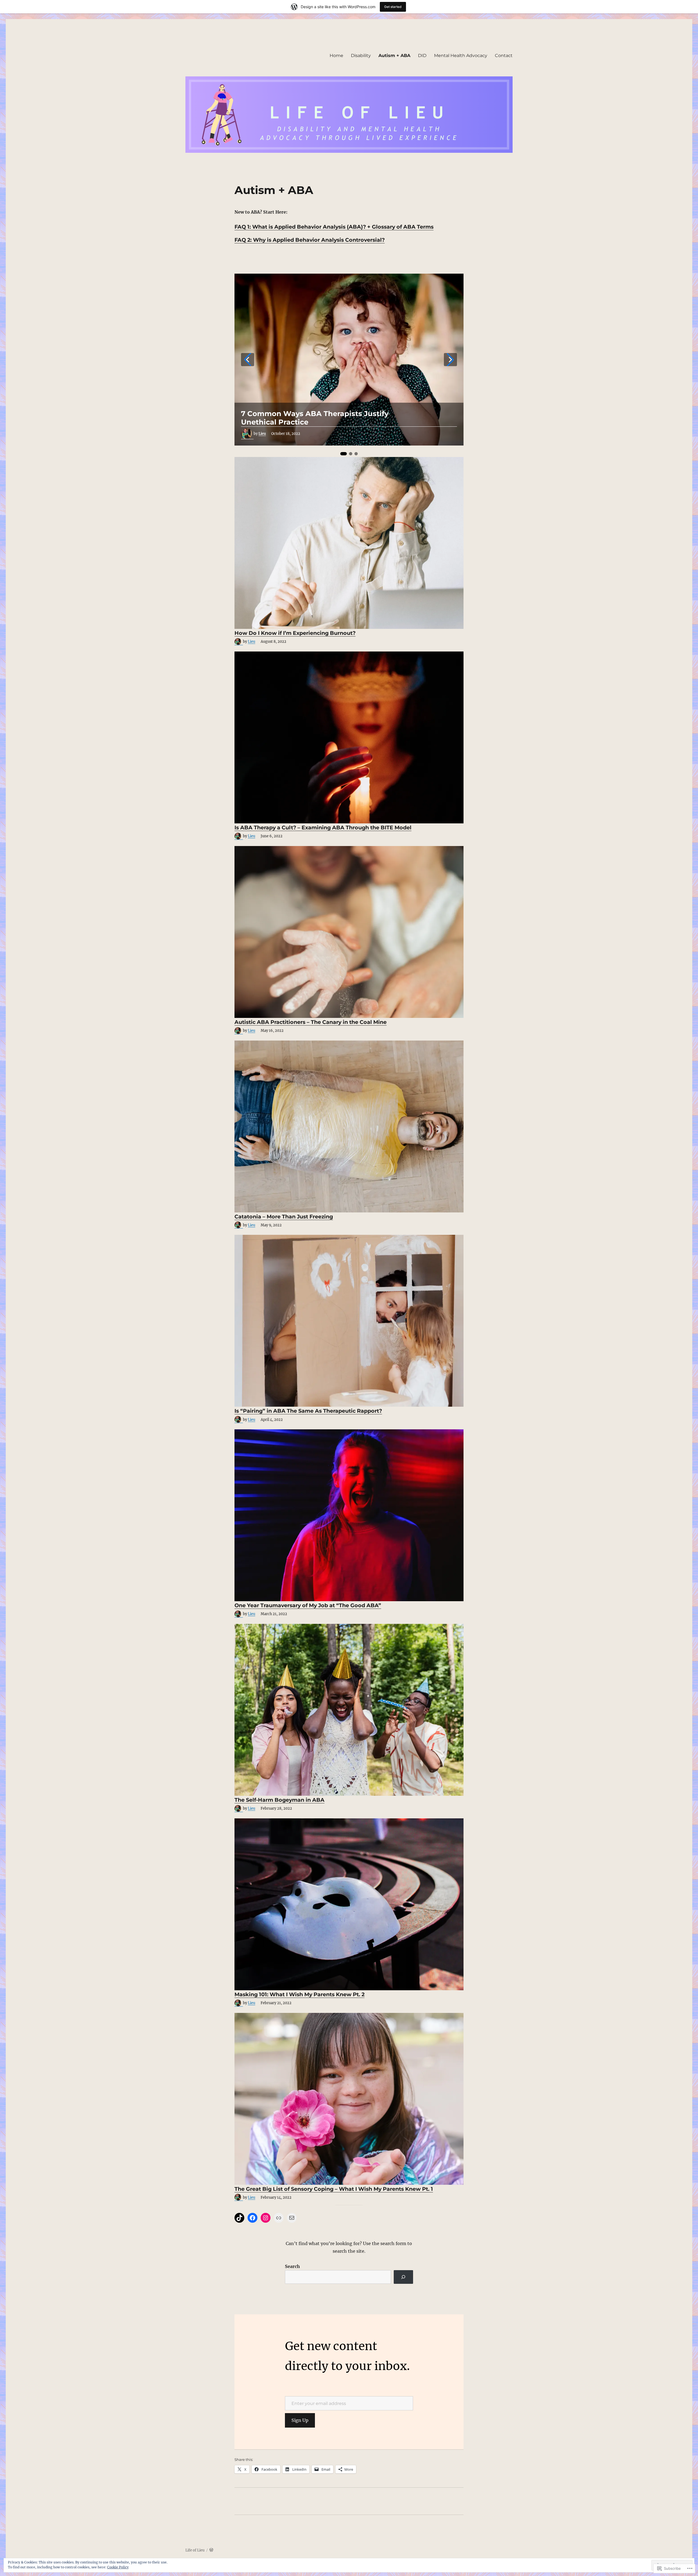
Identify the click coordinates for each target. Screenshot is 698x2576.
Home (336, 56)
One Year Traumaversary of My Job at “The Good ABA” (308, 1605)
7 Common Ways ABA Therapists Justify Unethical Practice (315, 418)
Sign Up (300, 2420)
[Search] (403, 2277)
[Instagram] (266, 2218)
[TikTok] (239, 2218)
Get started (393, 7)
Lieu (262, 434)
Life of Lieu (195, 2550)
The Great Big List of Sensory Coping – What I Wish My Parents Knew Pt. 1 (334, 2189)
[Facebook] (252, 2218)
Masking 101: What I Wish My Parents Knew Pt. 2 (300, 1994)
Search (292, 2266)
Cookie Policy (118, 2567)
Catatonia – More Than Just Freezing (284, 1217)
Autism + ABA (394, 56)
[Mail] (292, 2218)
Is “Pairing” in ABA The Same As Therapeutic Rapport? (308, 1411)
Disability (361, 56)
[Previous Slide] (248, 360)
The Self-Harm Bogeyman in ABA (279, 1800)
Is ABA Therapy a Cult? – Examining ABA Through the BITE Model (323, 827)
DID (422, 56)
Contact (504, 56)
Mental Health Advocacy (461, 56)
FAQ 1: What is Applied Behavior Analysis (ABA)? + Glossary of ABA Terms (334, 227)
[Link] (279, 2218)
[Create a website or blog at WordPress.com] (211, 2550)
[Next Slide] (450, 360)
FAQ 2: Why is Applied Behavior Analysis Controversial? (310, 240)
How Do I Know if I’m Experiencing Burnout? (295, 633)
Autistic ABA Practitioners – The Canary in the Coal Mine (311, 1022)
